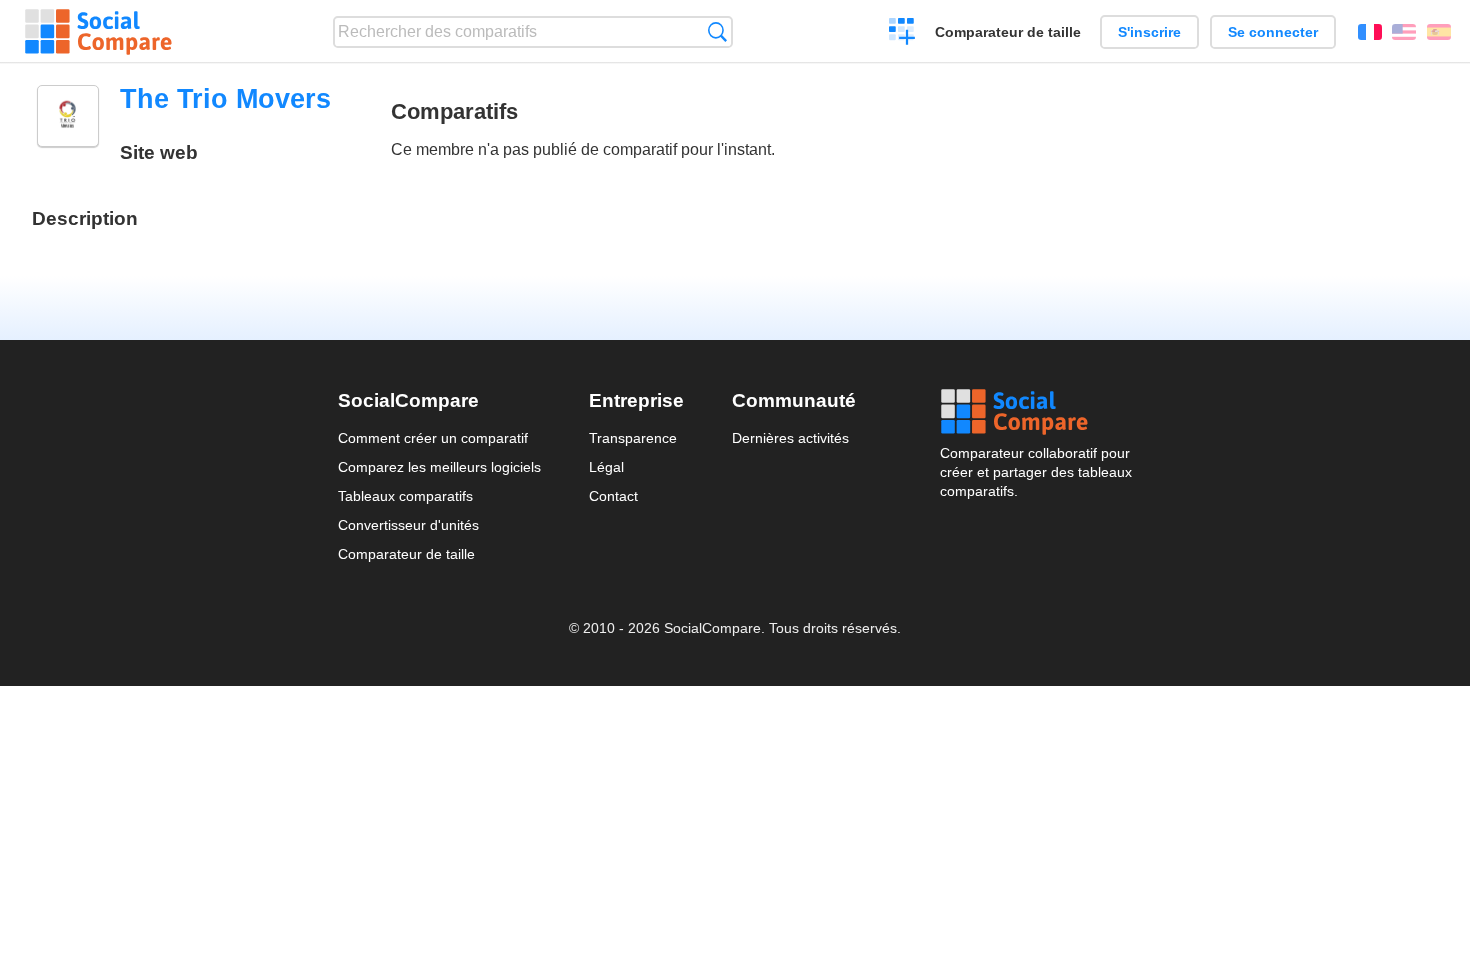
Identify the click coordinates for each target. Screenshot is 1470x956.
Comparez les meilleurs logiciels (439, 467)
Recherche (717, 31)
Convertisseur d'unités (408, 525)
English (1404, 32)
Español (1439, 32)
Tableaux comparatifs (405, 496)
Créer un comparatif (902, 34)
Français (1370, 32)
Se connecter (1273, 32)
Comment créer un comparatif (433, 438)
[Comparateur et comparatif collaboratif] (98, 32)
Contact (613, 496)
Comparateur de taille (1008, 32)
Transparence (633, 438)
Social (1036, 412)
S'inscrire (1149, 32)
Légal (606, 467)
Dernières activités (790, 438)
